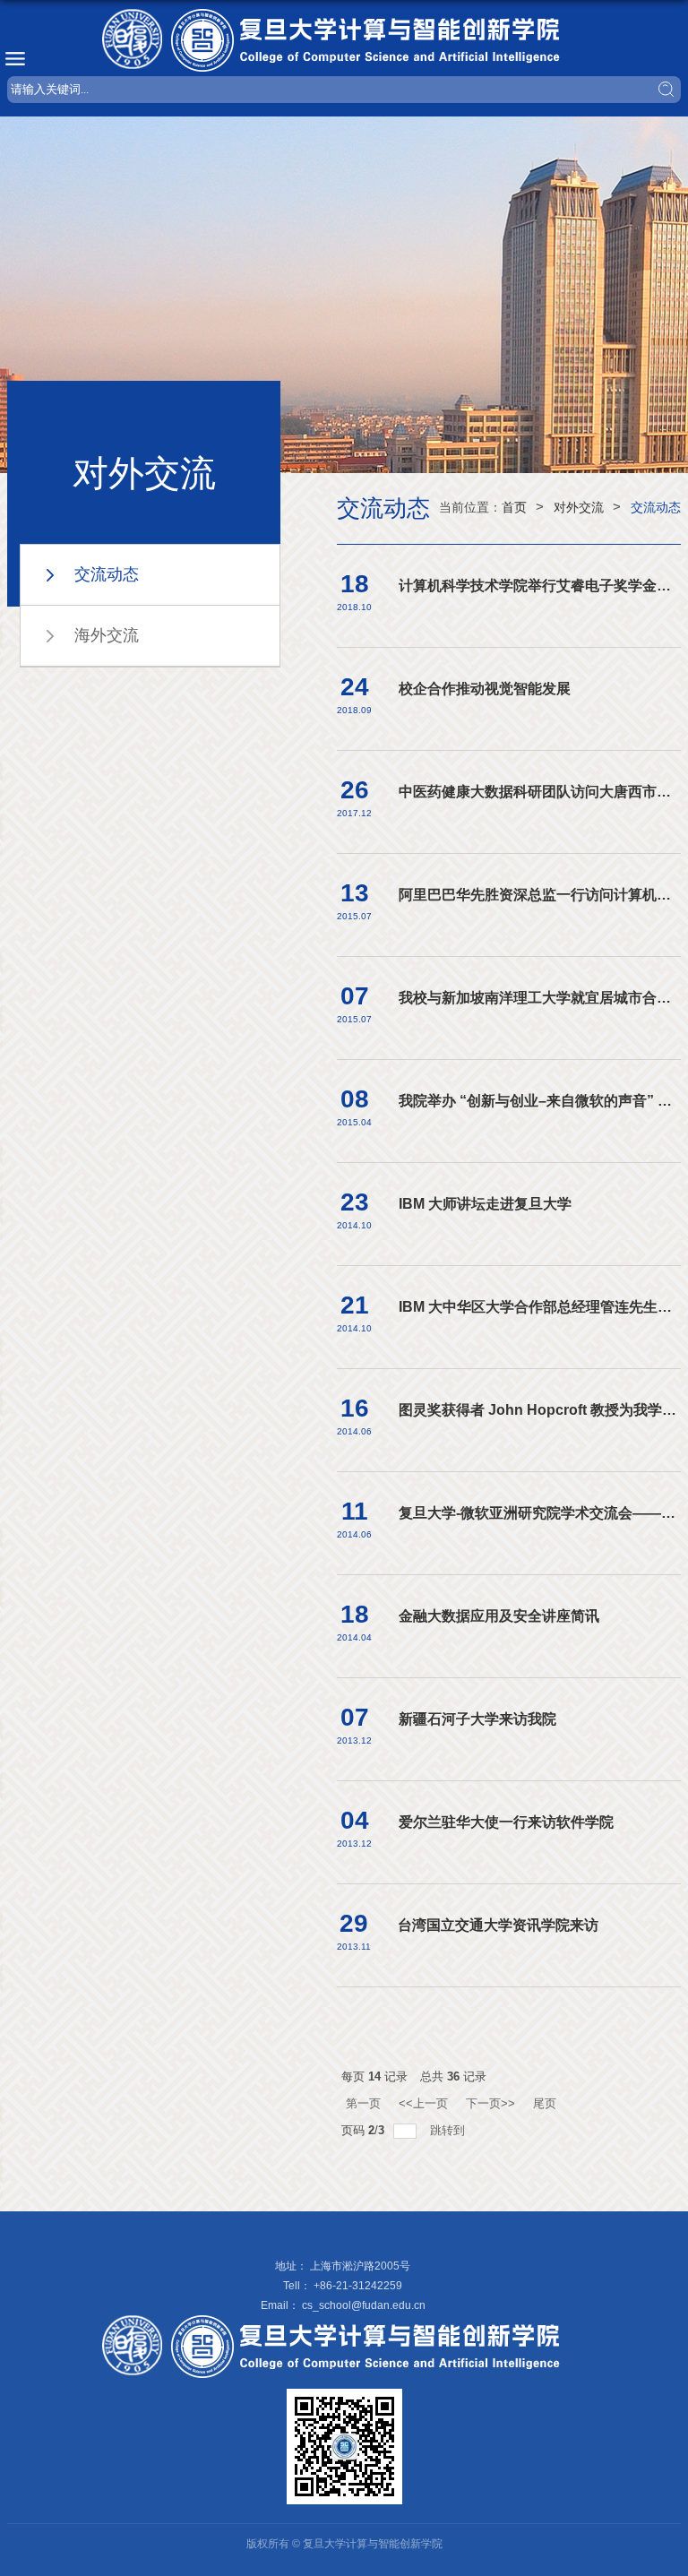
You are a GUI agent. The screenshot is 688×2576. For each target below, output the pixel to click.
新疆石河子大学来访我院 (477, 1719)
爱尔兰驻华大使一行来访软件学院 (506, 1822)
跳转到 (449, 2130)
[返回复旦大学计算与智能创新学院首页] (344, 40)
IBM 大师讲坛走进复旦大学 (485, 1204)
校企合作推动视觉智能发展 (485, 689)
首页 (514, 507)
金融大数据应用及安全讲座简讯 (499, 1616)
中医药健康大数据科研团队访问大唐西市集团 (542, 792)
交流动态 (656, 507)
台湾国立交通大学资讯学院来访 (498, 1925)
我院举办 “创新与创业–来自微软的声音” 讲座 (542, 1101)
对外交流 (579, 507)
